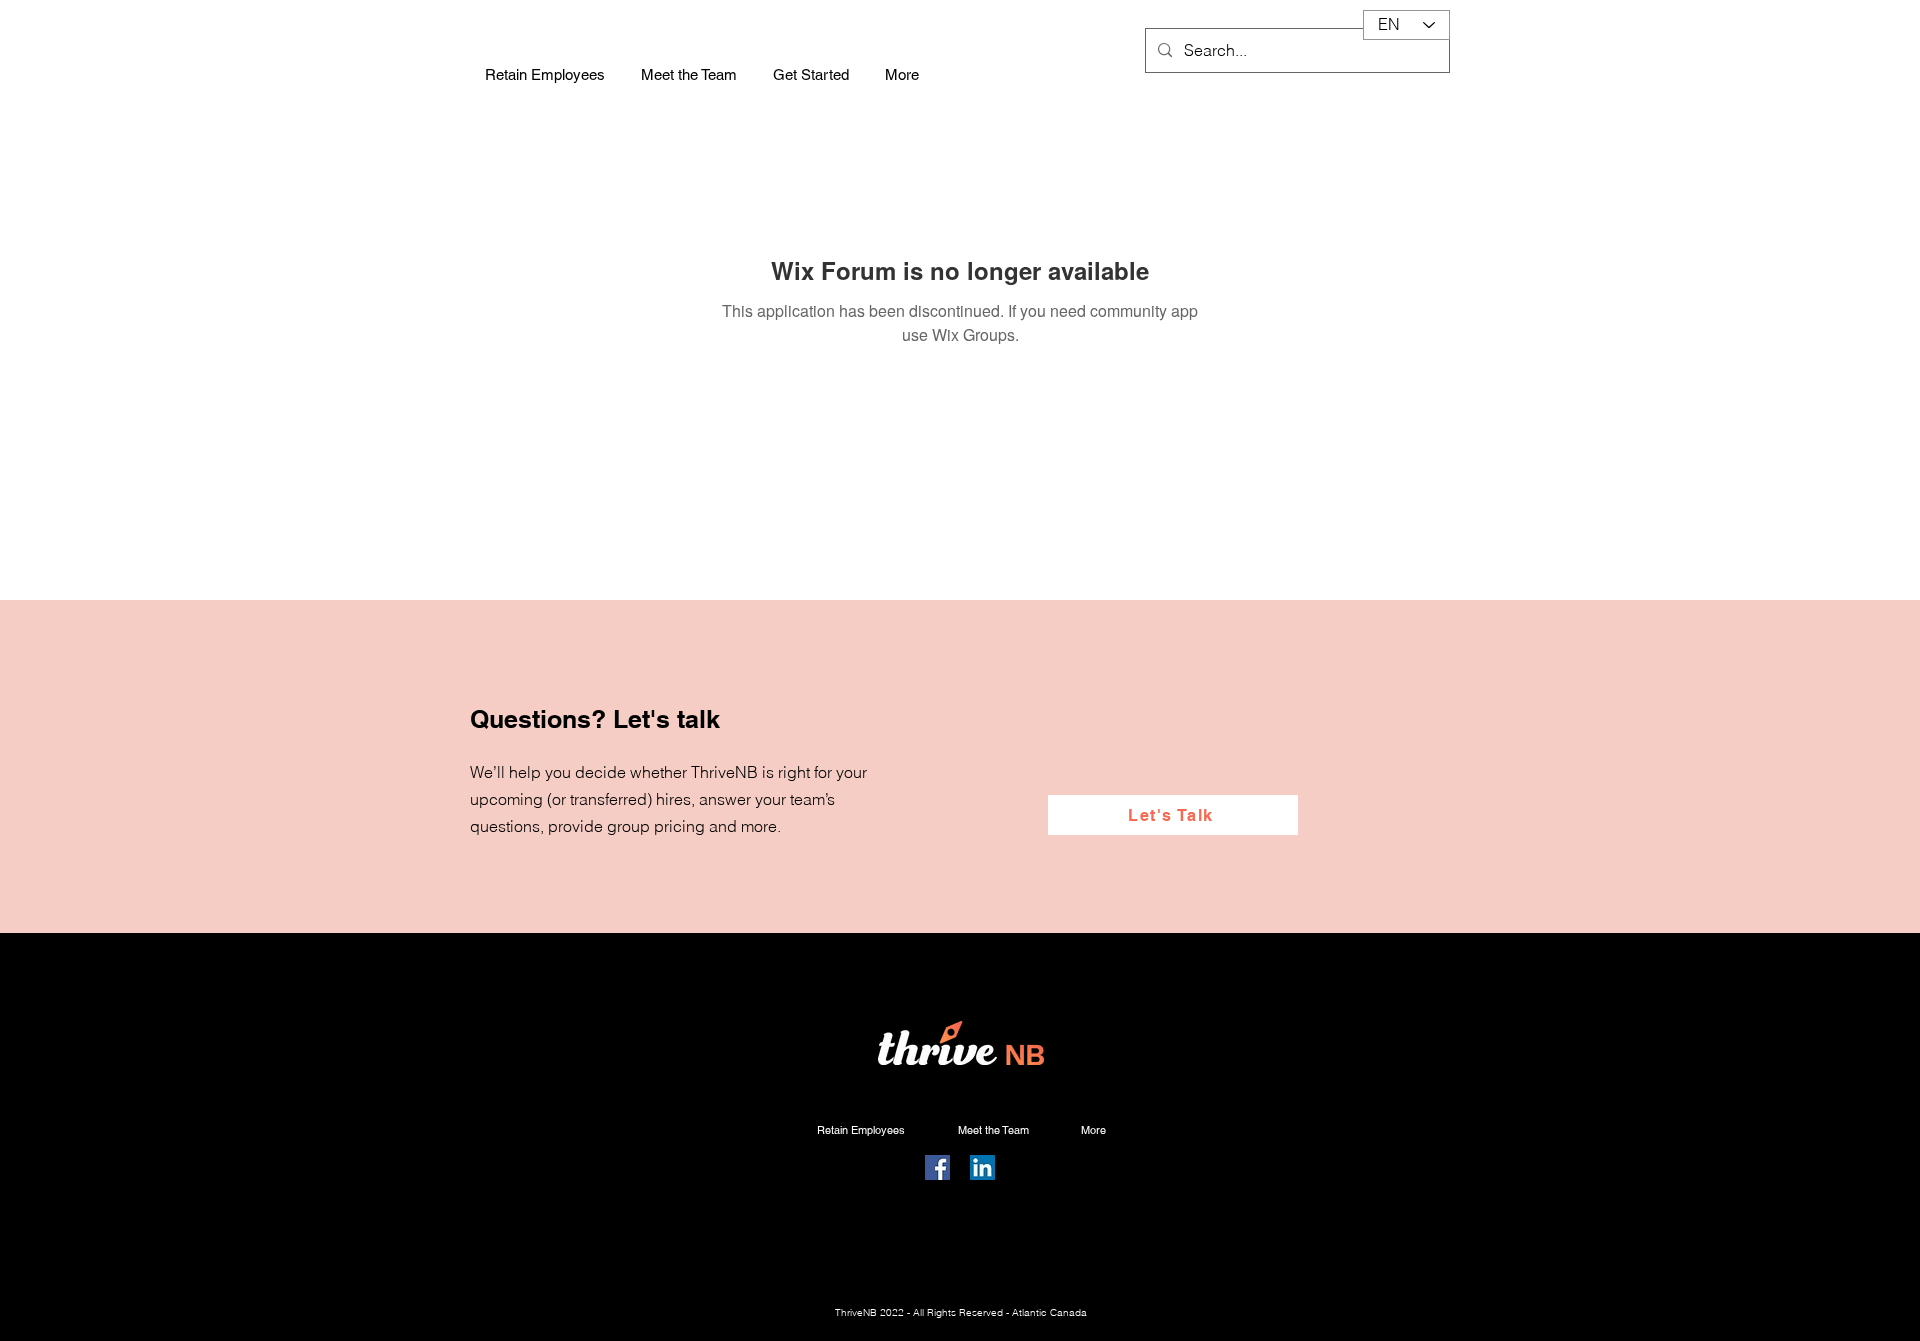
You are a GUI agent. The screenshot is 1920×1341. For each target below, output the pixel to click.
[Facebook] (937, 1167)
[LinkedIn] (982, 1167)
